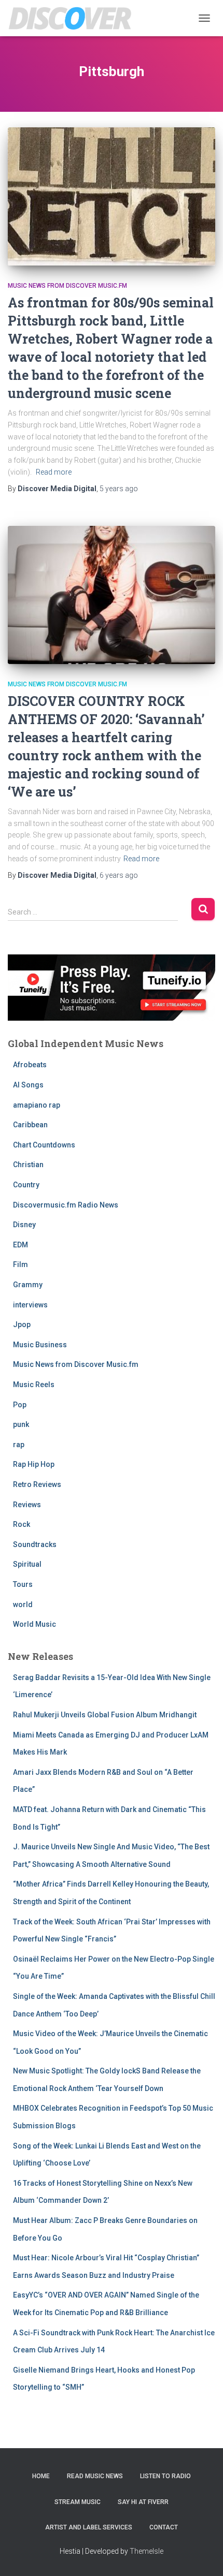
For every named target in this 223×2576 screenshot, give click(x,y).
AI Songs (28, 1085)
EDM (20, 1245)
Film (20, 1264)
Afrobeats (30, 1065)
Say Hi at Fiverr (143, 2502)
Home (41, 2476)
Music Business (40, 1345)
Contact (164, 2527)
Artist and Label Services (89, 2527)
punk (21, 1424)
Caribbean (30, 1125)
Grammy (28, 1285)
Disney (24, 1225)
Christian (28, 1165)
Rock (22, 1524)
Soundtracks (35, 1544)
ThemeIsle (147, 2551)
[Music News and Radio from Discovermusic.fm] (74, 18)
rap (19, 1445)
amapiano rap (37, 1105)
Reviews (27, 1505)
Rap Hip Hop (34, 1464)
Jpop (22, 1324)
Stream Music (78, 2502)
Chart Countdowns (44, 1145)
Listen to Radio (165, 2476)
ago (119, 489)
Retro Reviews (37, 1484)
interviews (30, 1305)
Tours (23, 1584)
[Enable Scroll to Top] (203, 2555)
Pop (20, 1405)
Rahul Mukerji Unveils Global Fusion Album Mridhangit (105, 1715)
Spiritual (27, 1564)
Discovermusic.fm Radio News (66, 1205)
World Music (34, 1624)
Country (26, 1185)
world (23, 1605)
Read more (54, 472)
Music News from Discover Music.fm (67, 286)
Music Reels (34, 1385)
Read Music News (95, 2476)
